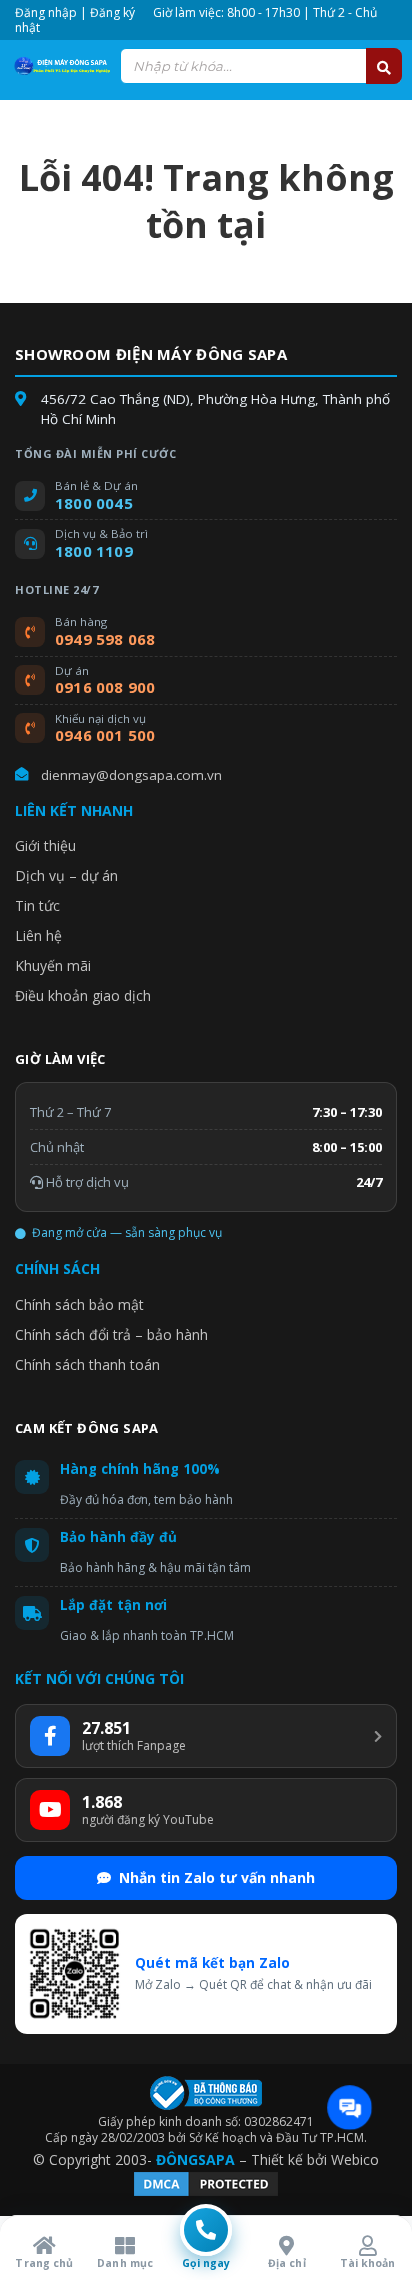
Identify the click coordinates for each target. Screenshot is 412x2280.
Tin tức (37, 905)
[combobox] (261, 66)
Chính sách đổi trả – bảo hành (111, 1334)
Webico (355, 2159)
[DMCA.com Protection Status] (206, 2193)
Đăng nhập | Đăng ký (75, 12)
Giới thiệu (45, 845)
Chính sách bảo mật (79, 1304)
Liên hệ (38, 935)
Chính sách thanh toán (87, 1364)
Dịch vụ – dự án (66, 875)
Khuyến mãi (53, 965)
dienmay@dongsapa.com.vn (131, 775)
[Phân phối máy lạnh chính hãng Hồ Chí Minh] (60, 66)
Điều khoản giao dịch (83, 995)
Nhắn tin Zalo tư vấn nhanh (217, 1877)
